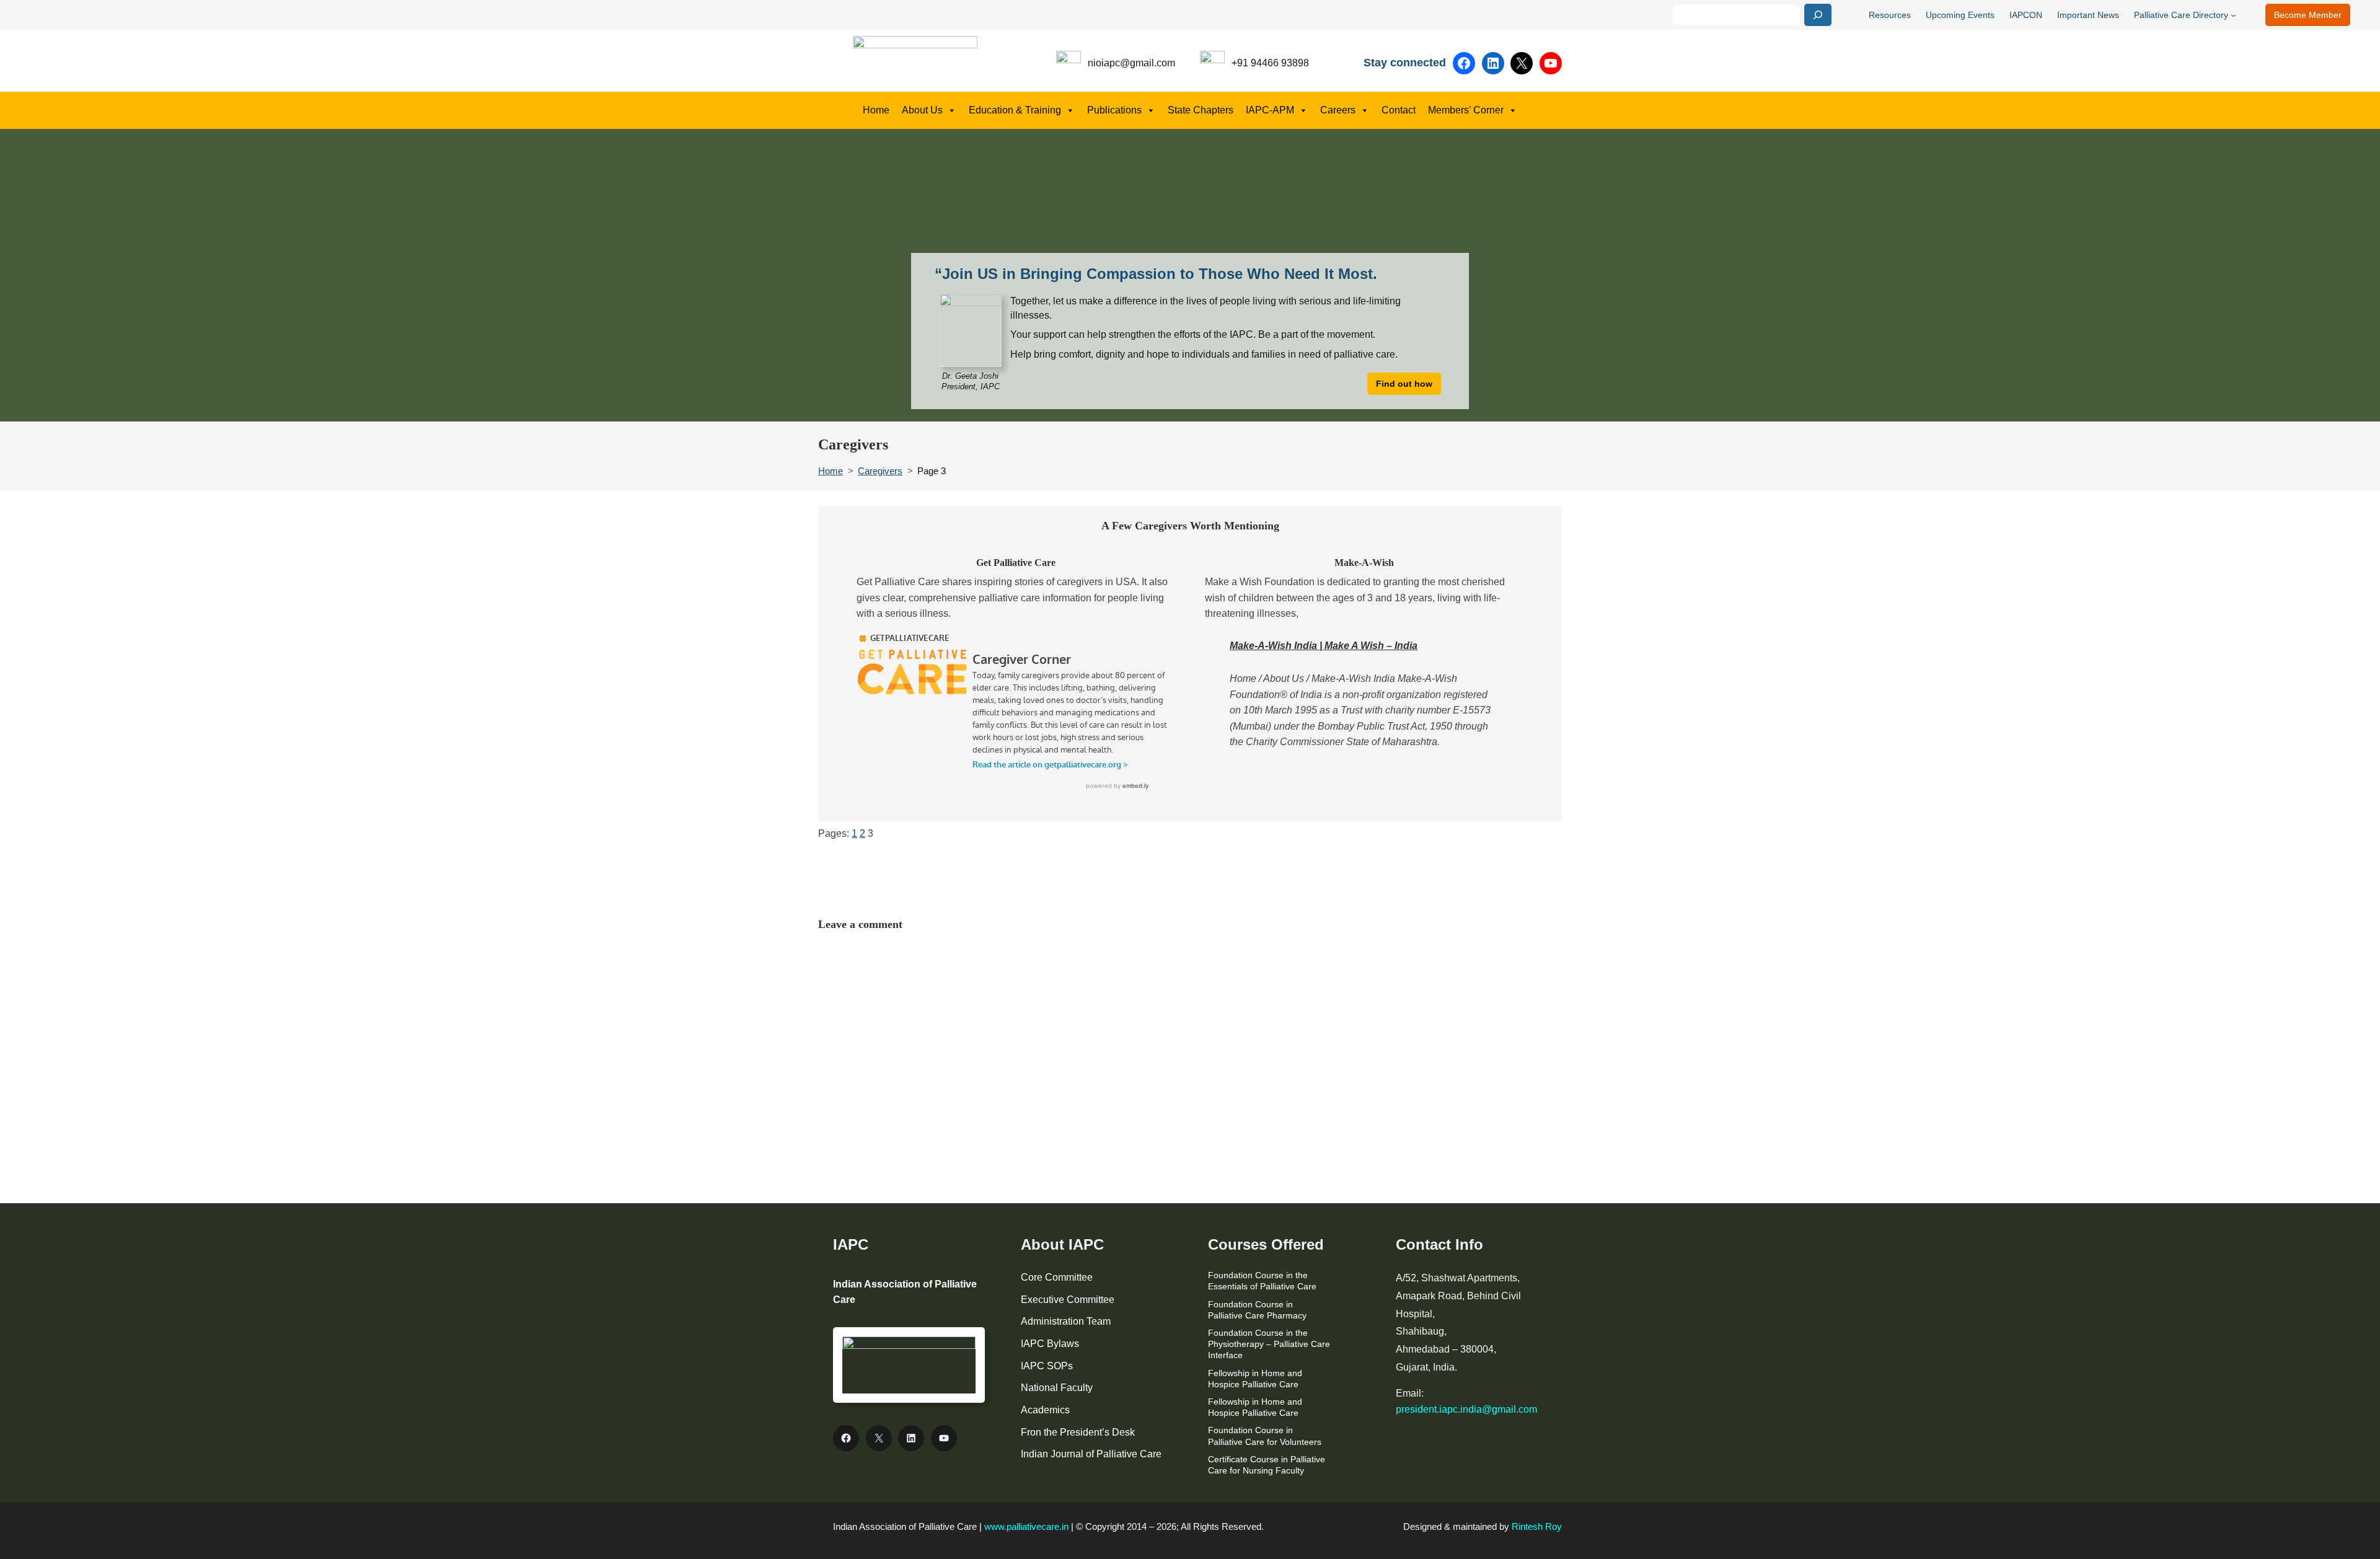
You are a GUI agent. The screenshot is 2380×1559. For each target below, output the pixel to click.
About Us (922, 110)
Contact (1399, 110)
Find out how (1404, 384)
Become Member (2308, 15)
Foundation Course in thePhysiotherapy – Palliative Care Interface (1269, 1344)
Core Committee (1057, 1277)
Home (876, 110)
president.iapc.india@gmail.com (1466, 1409)
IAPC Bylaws (1050, 1344)
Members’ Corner (1466, 110)
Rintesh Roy (1537, 1526)
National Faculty (1057, 1388)
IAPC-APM (1270, 110)
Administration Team (1066, 1321)
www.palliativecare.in (1026, 1526)
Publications (1114, 110)
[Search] (1818, 15)
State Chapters (1201, 110)
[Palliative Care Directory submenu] (2233, 15)
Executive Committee (1068, 1300)
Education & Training (1015, 110)
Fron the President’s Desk (1078, 1432)
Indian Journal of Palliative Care (1091, 1454)
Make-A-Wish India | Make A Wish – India (1324, 646)
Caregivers (880, 471)
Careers (1338, 110)
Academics (1045, 1410)
